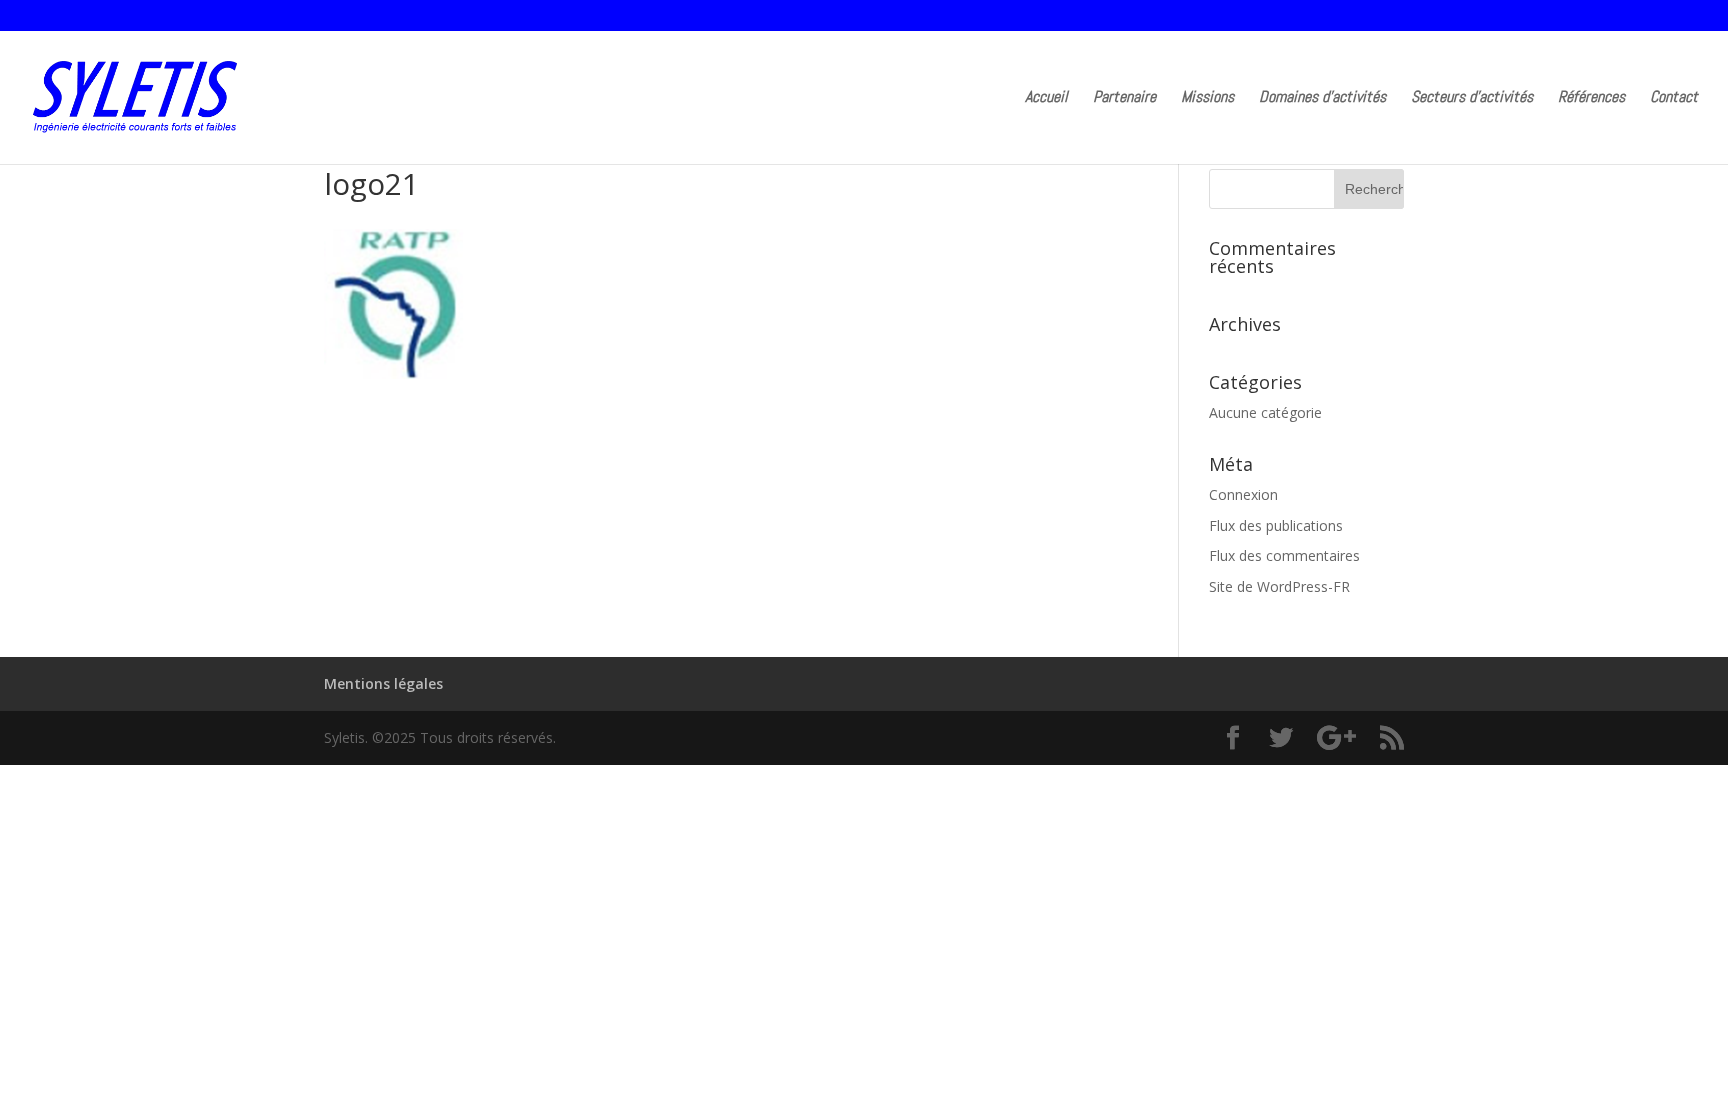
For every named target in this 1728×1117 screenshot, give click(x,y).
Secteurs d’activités (1472, 98)
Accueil (1046, 98)
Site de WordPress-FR (1279, 586)
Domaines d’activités (1322, 98)
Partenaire (1124, 98)
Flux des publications (1276, 525)
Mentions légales (383, 683)
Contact (1674, 98)
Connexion (1243, 494)
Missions (1207, 98)
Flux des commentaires (1284, 555)
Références (1591, 98)
